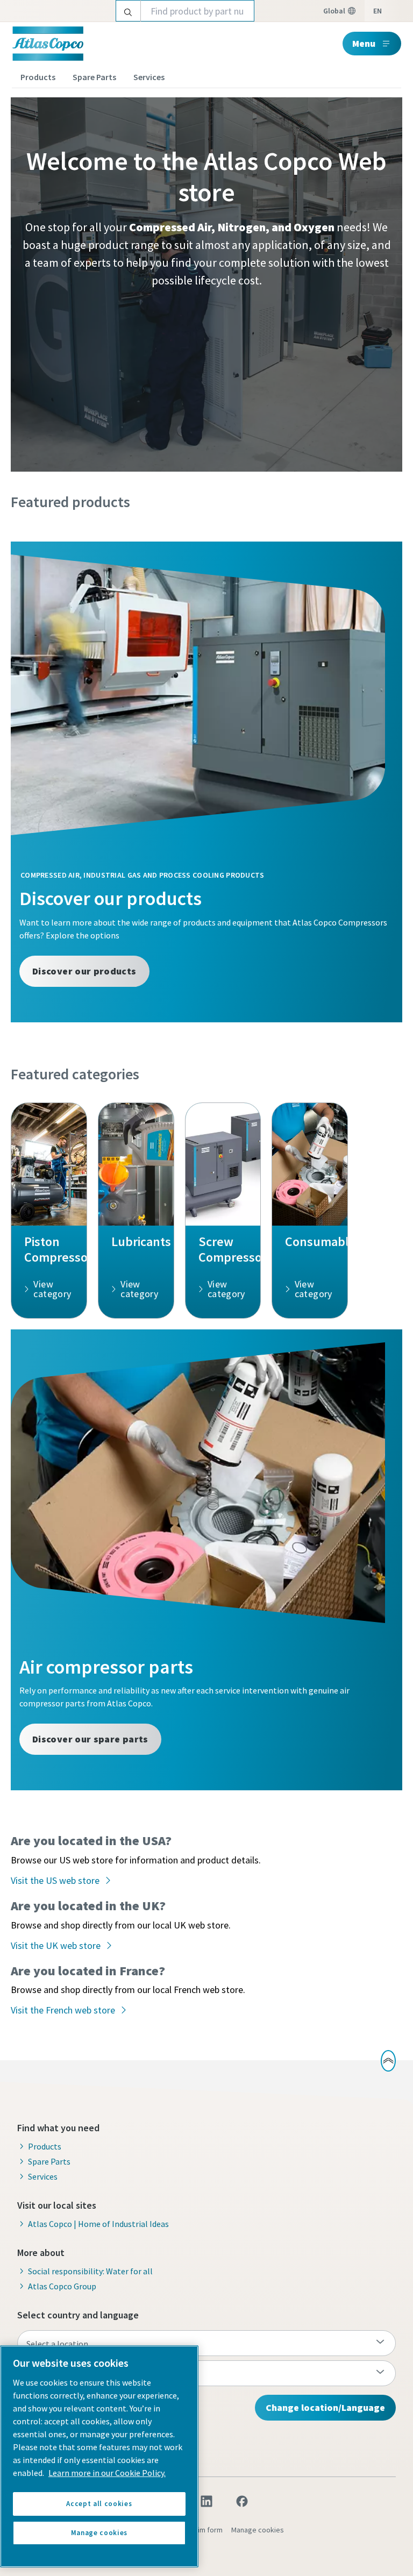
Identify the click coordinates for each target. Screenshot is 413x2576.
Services (149, 77)
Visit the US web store (55, 1880)
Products (38, 77)
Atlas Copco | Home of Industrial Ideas (98, 2224)
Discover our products (84, 971)
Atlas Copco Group (62, 2286)
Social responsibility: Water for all (90, 2271)
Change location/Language (325, 2407)
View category (52, 1289)
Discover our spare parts (90, 1739)
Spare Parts (94, 77)
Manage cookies (258, 2530)
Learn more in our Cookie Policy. (107, 2473)
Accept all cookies (99, 2504)
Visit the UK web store (56, 1945)
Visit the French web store (63, 2010)
